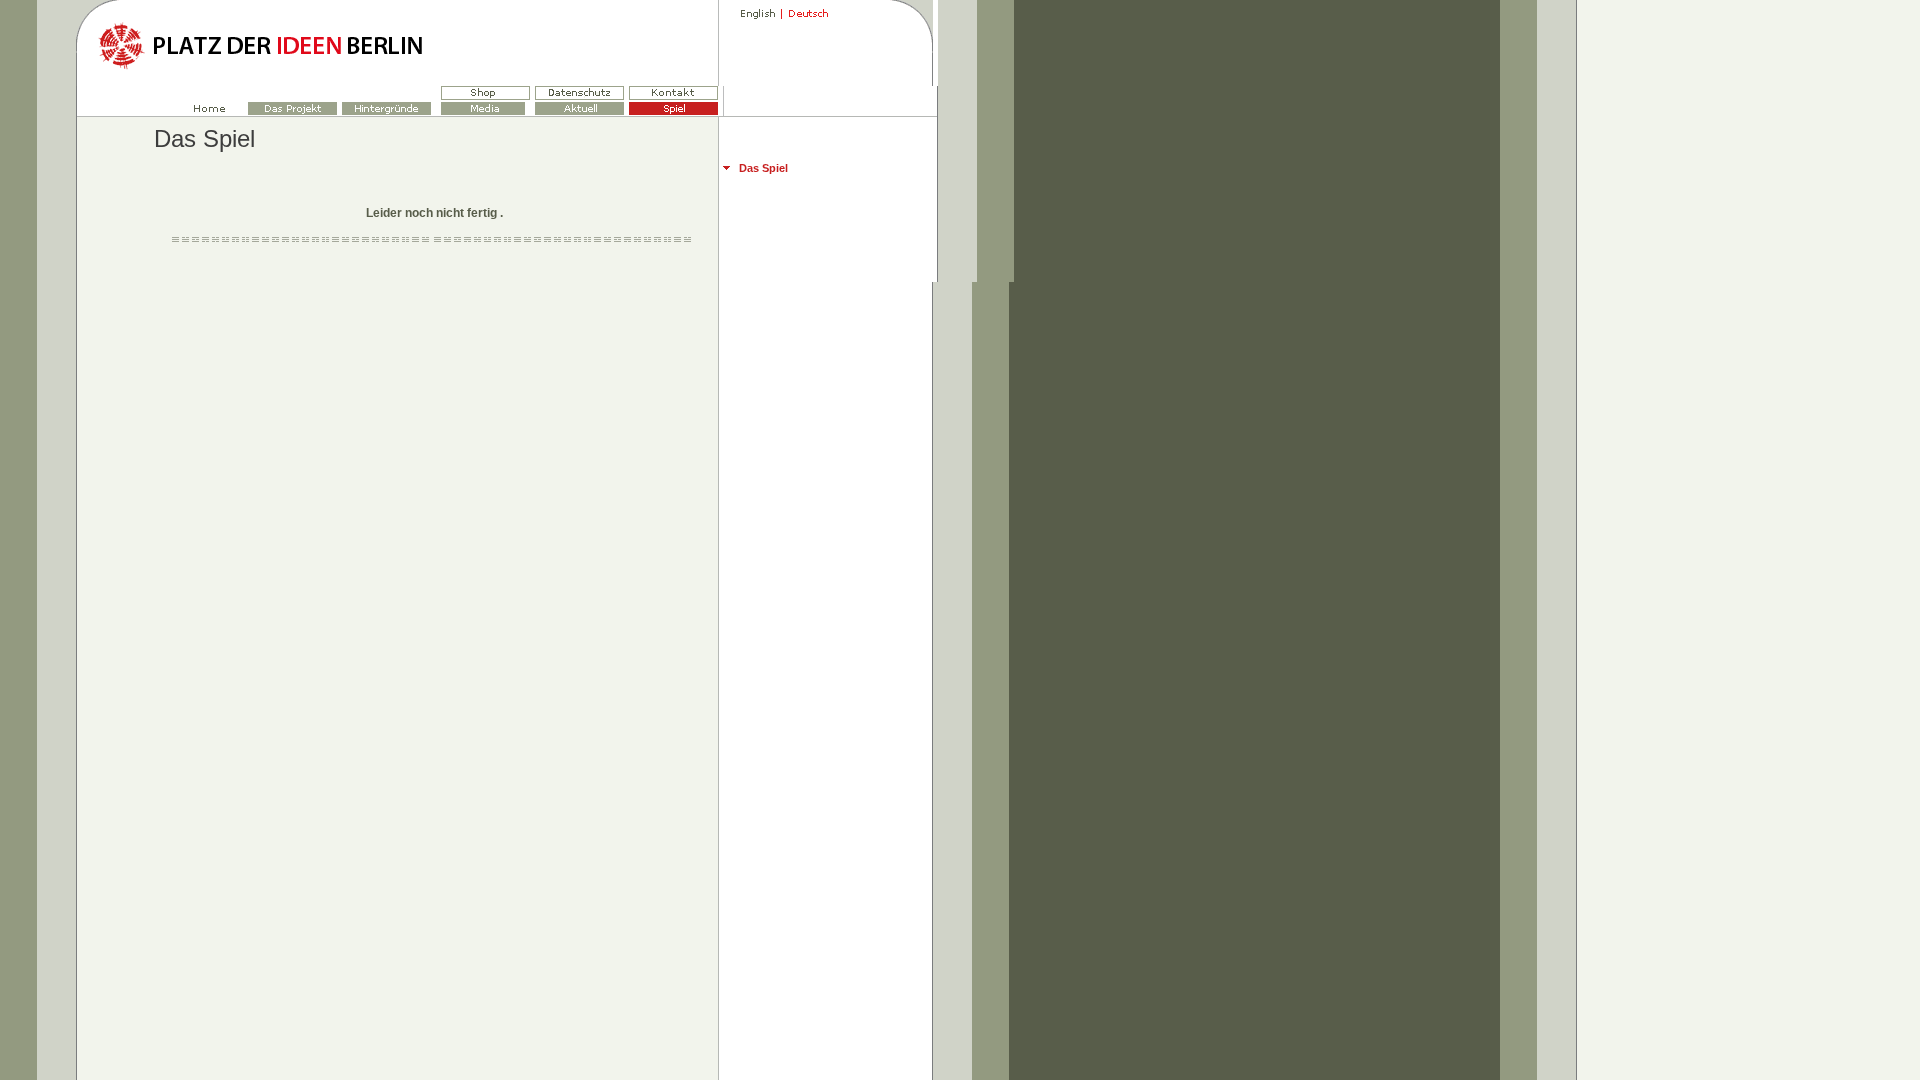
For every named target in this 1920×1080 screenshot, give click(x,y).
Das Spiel (763, 168)
